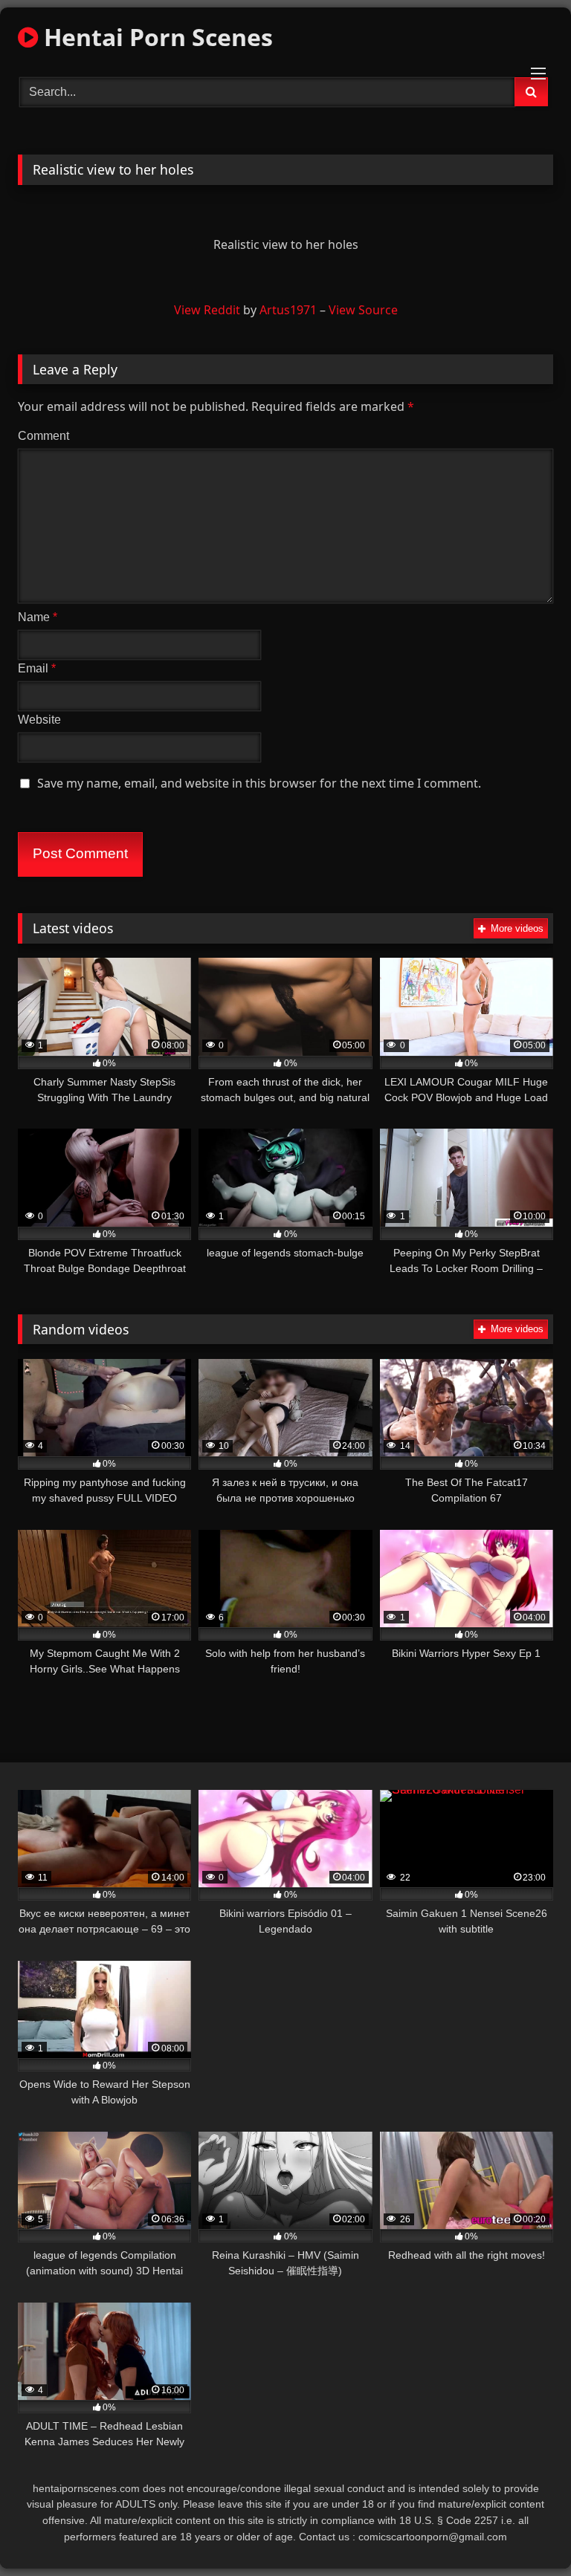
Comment (43, 436)
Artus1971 (288, 310)
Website (39, 720)
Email (37, 668)
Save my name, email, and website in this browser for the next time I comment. (259, 783)
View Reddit (207, 310)
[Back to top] (525, 2532)
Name (38, 617)
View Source (363, 310)
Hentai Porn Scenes (155, 37)
